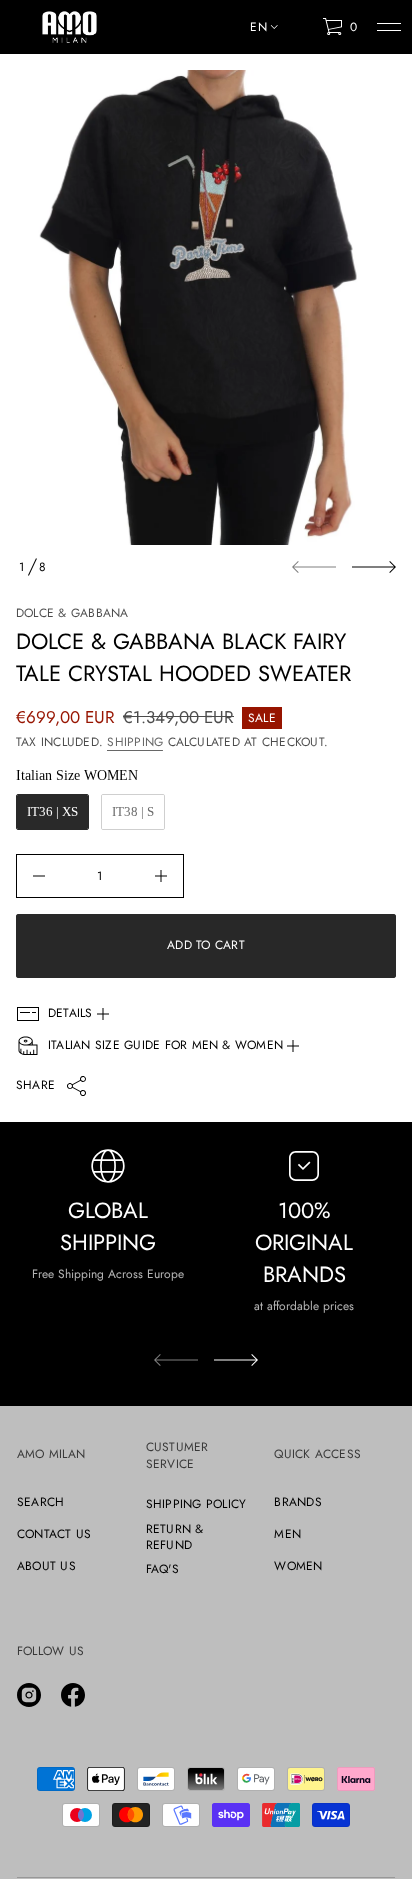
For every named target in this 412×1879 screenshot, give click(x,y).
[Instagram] (29, 1695)
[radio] (52, 812)
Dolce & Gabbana (72, 613)
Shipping (135, 742)
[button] (339, 27)
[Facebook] (73, 1695)
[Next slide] (374, 567)
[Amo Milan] (69, 27)
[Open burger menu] (389, 27)
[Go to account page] (300, 31)
